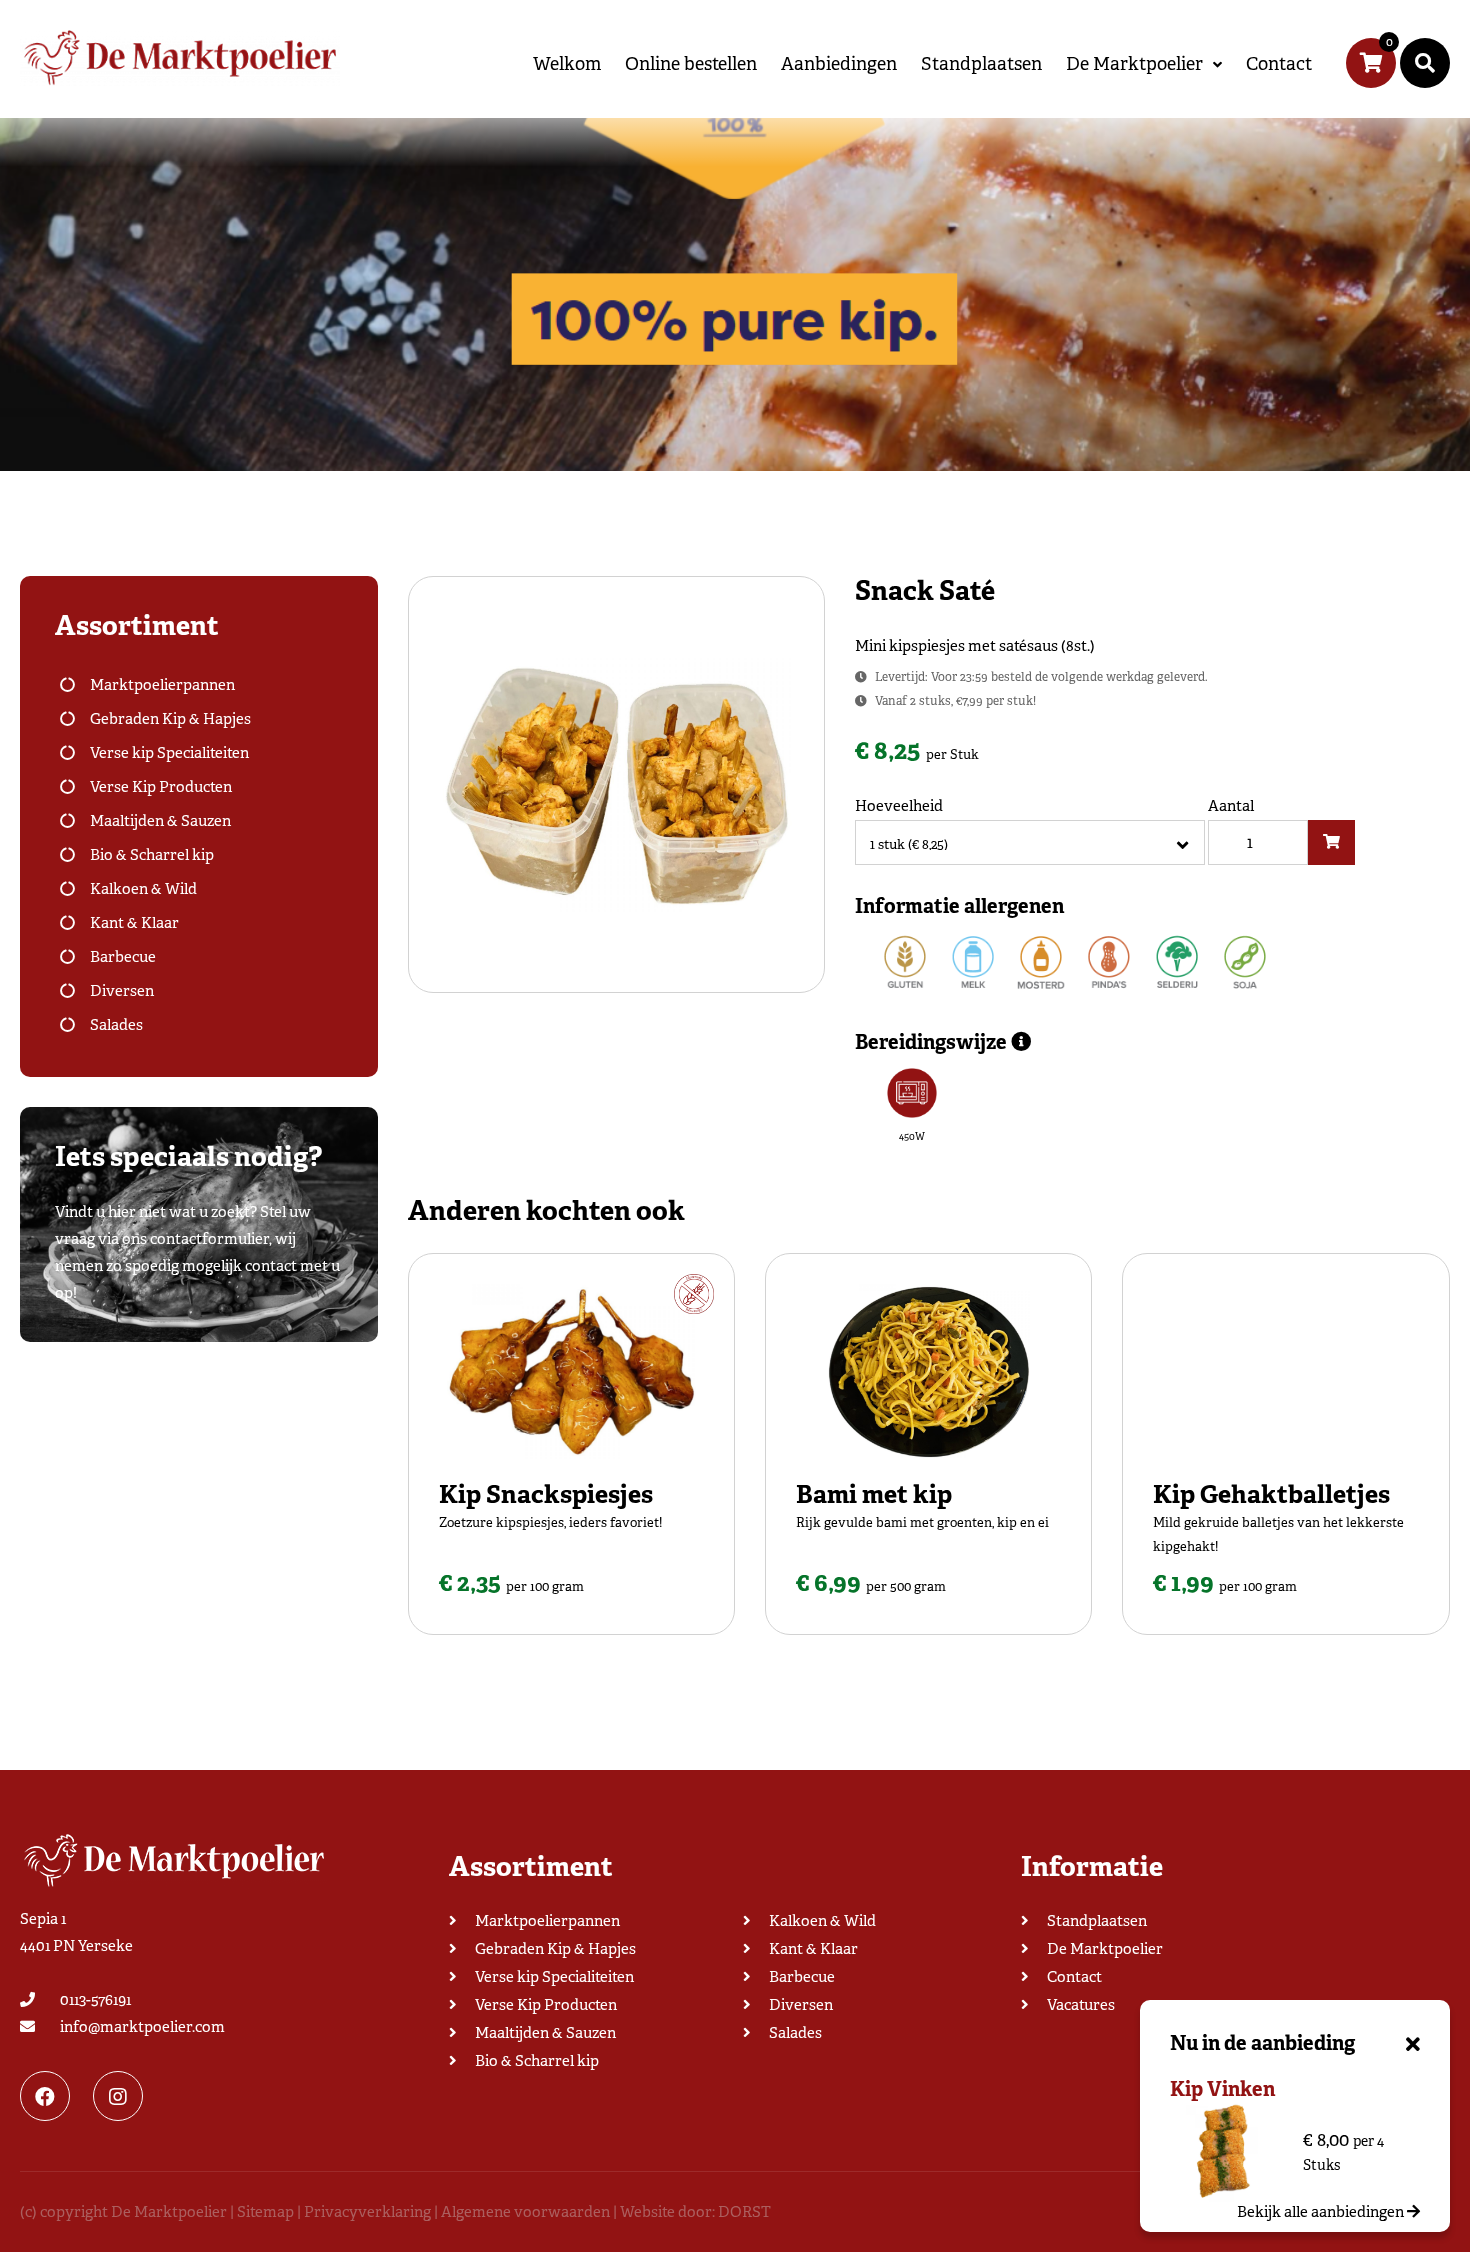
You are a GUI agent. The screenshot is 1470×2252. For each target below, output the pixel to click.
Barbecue (123, 957)
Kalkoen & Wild (143, 889)
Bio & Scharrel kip (152, 855)
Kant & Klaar (134, 923)
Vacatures (1081, 2005)
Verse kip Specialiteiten (169, 753)
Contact (1279, 64)
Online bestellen (691, 64)
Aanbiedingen (839, 64)
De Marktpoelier (1134, 64)
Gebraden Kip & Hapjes (170, 719)
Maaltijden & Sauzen (160, 821)
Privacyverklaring (367, 2212)
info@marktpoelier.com (142, 2027)
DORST (744, 2212)
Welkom (567, 64)
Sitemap (265, 2212)
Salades (116, 1025)
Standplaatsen (981, 64)
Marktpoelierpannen (162, 685)
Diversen (122, 991)
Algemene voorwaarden (525, 2212)
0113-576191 (95, 2000)
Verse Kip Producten (161, 787)
